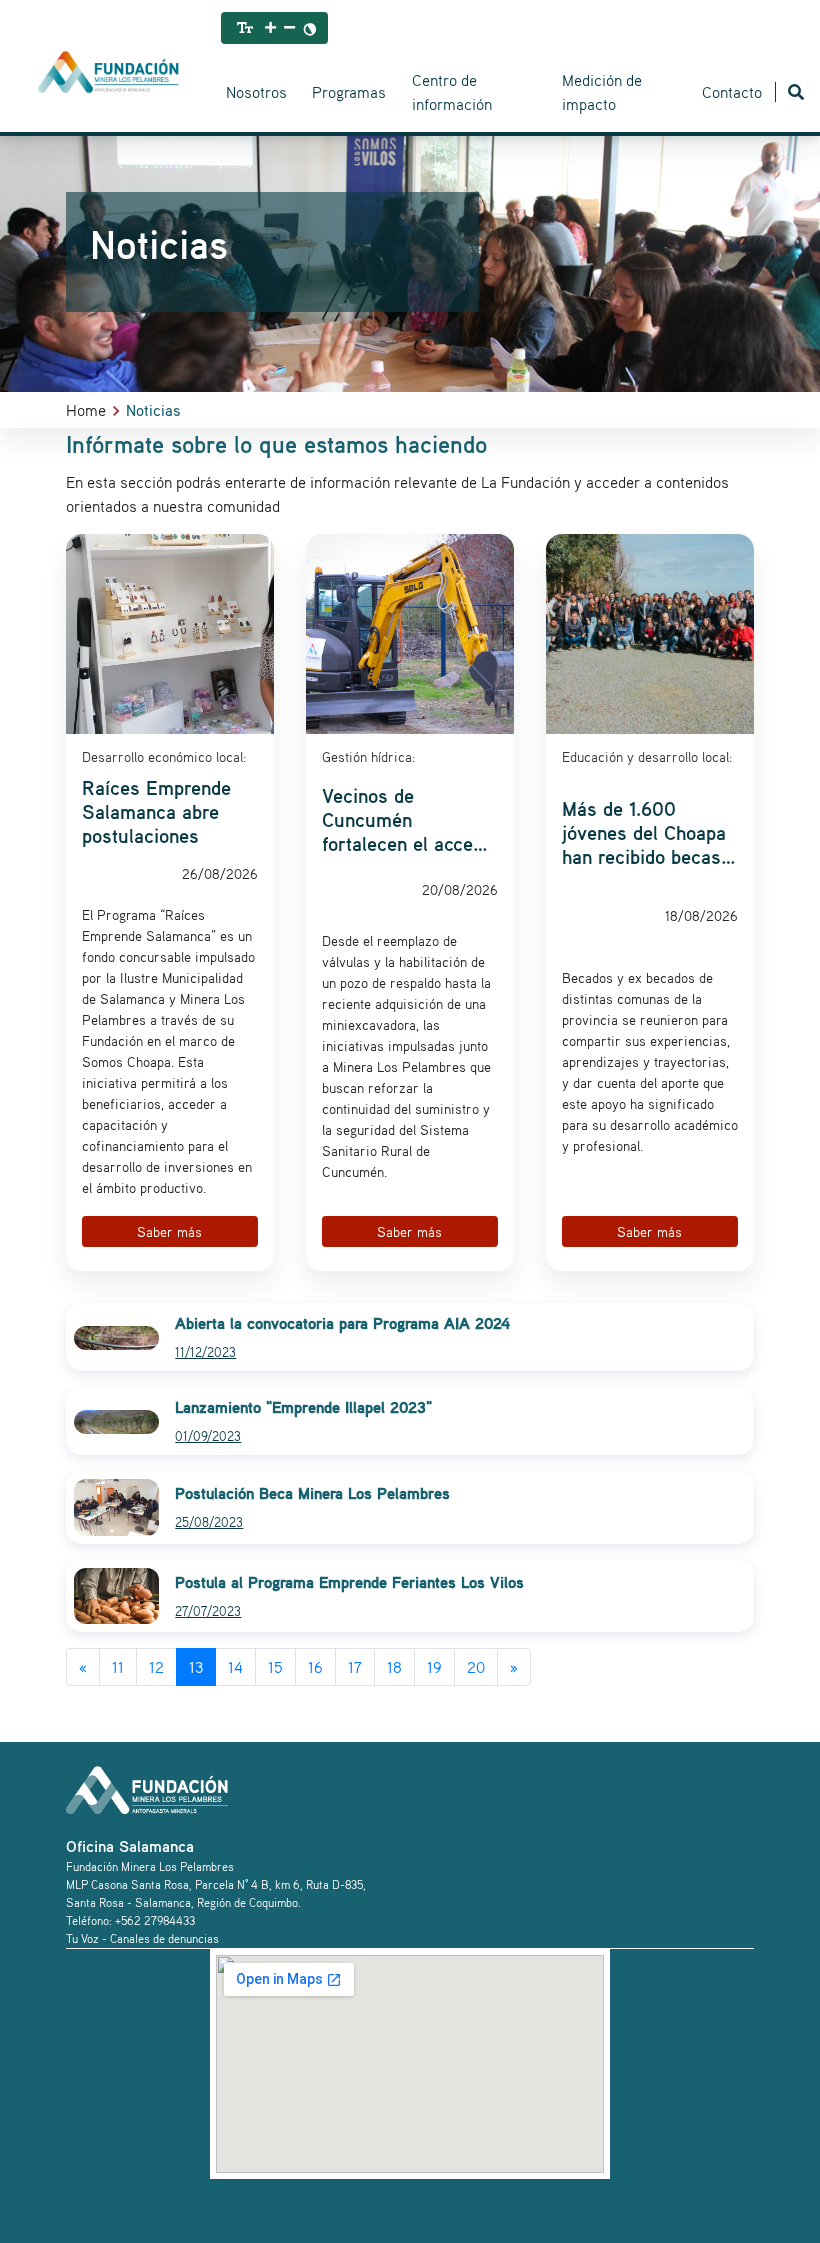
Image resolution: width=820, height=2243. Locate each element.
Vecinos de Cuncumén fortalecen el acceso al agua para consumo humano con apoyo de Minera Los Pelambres (407, 820)
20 (476, 1667)
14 (235, 1667)
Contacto (732, 92)
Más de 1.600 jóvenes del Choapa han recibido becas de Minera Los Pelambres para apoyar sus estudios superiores (648, 833)
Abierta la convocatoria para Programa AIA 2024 (342, 1323)
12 (156, 1667)
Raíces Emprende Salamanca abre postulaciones (156, 812)
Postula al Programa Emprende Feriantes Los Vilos (349, 1582)
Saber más (169, 1231)
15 (275, 1667)
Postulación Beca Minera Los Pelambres (312, 1493)
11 (118, 1667)
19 (434, 1667)
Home (86, 410)
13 (196, 1667)
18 (394, 1667)
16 (315, 1667)
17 (355, 1667)
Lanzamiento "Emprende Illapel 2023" (303, 1407)
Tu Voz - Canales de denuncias (142, 1938)
